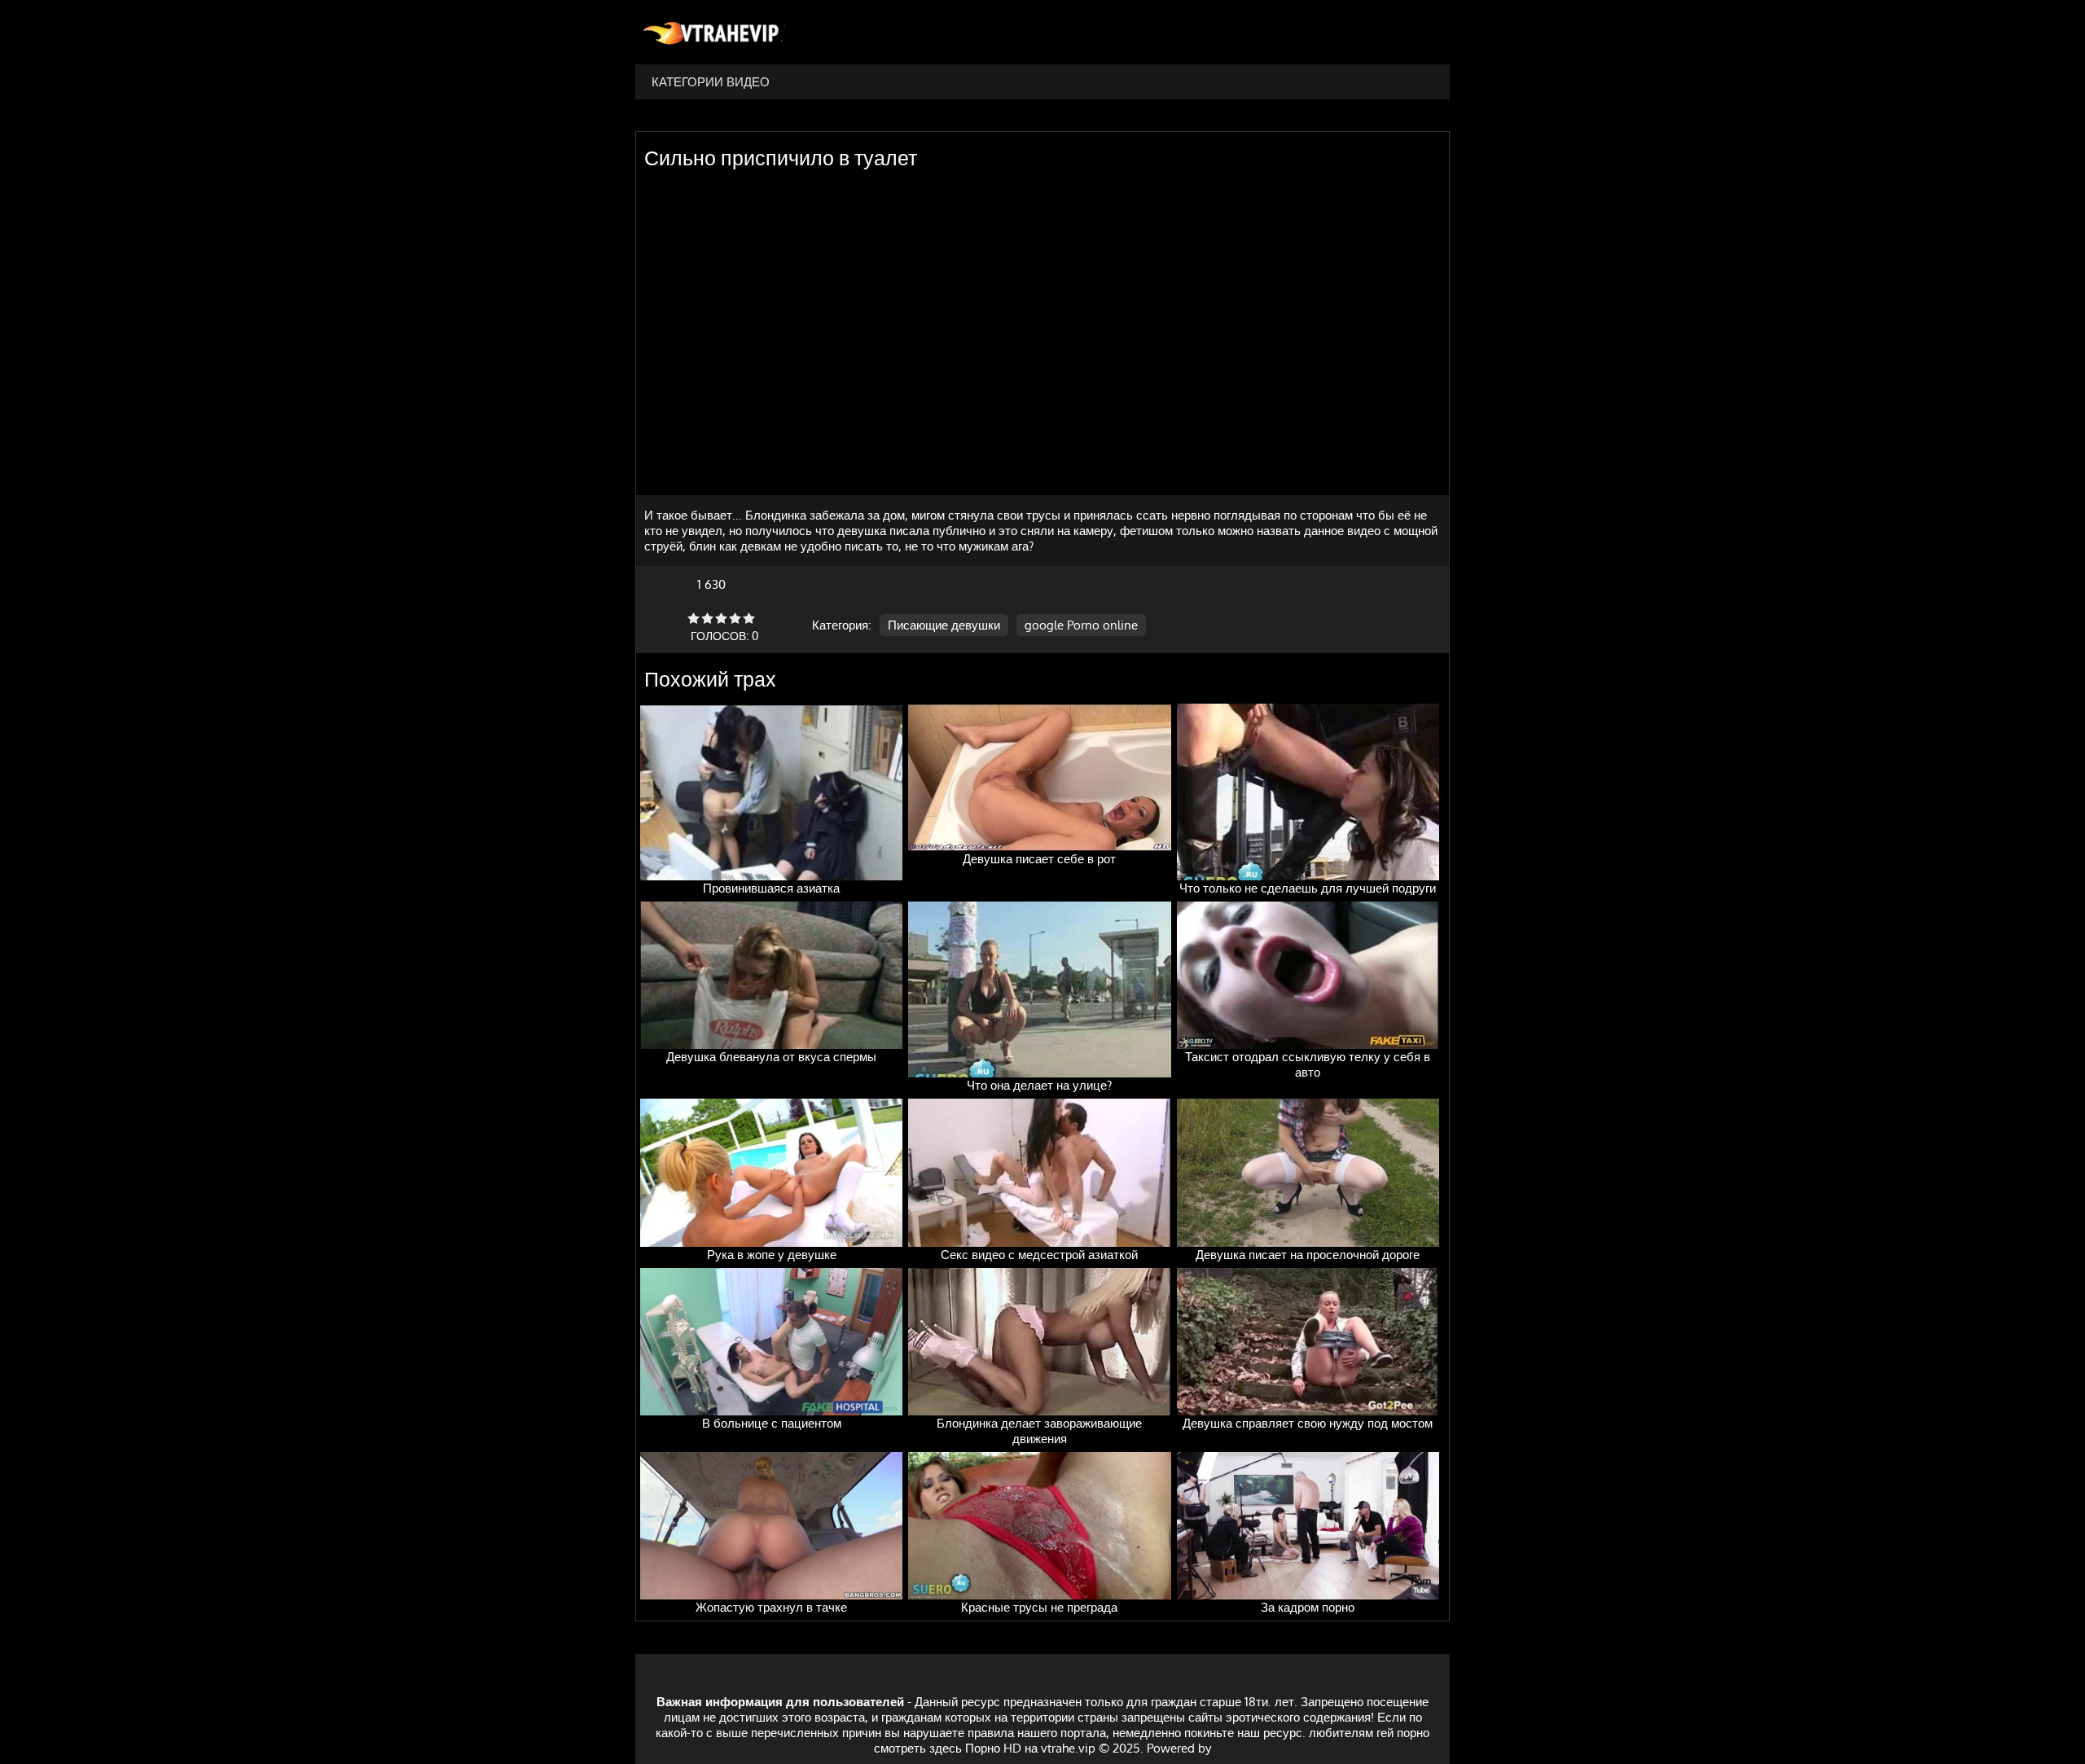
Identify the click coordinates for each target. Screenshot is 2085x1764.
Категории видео (711, 82)
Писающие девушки (944, 625)
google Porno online (1081, 625)
